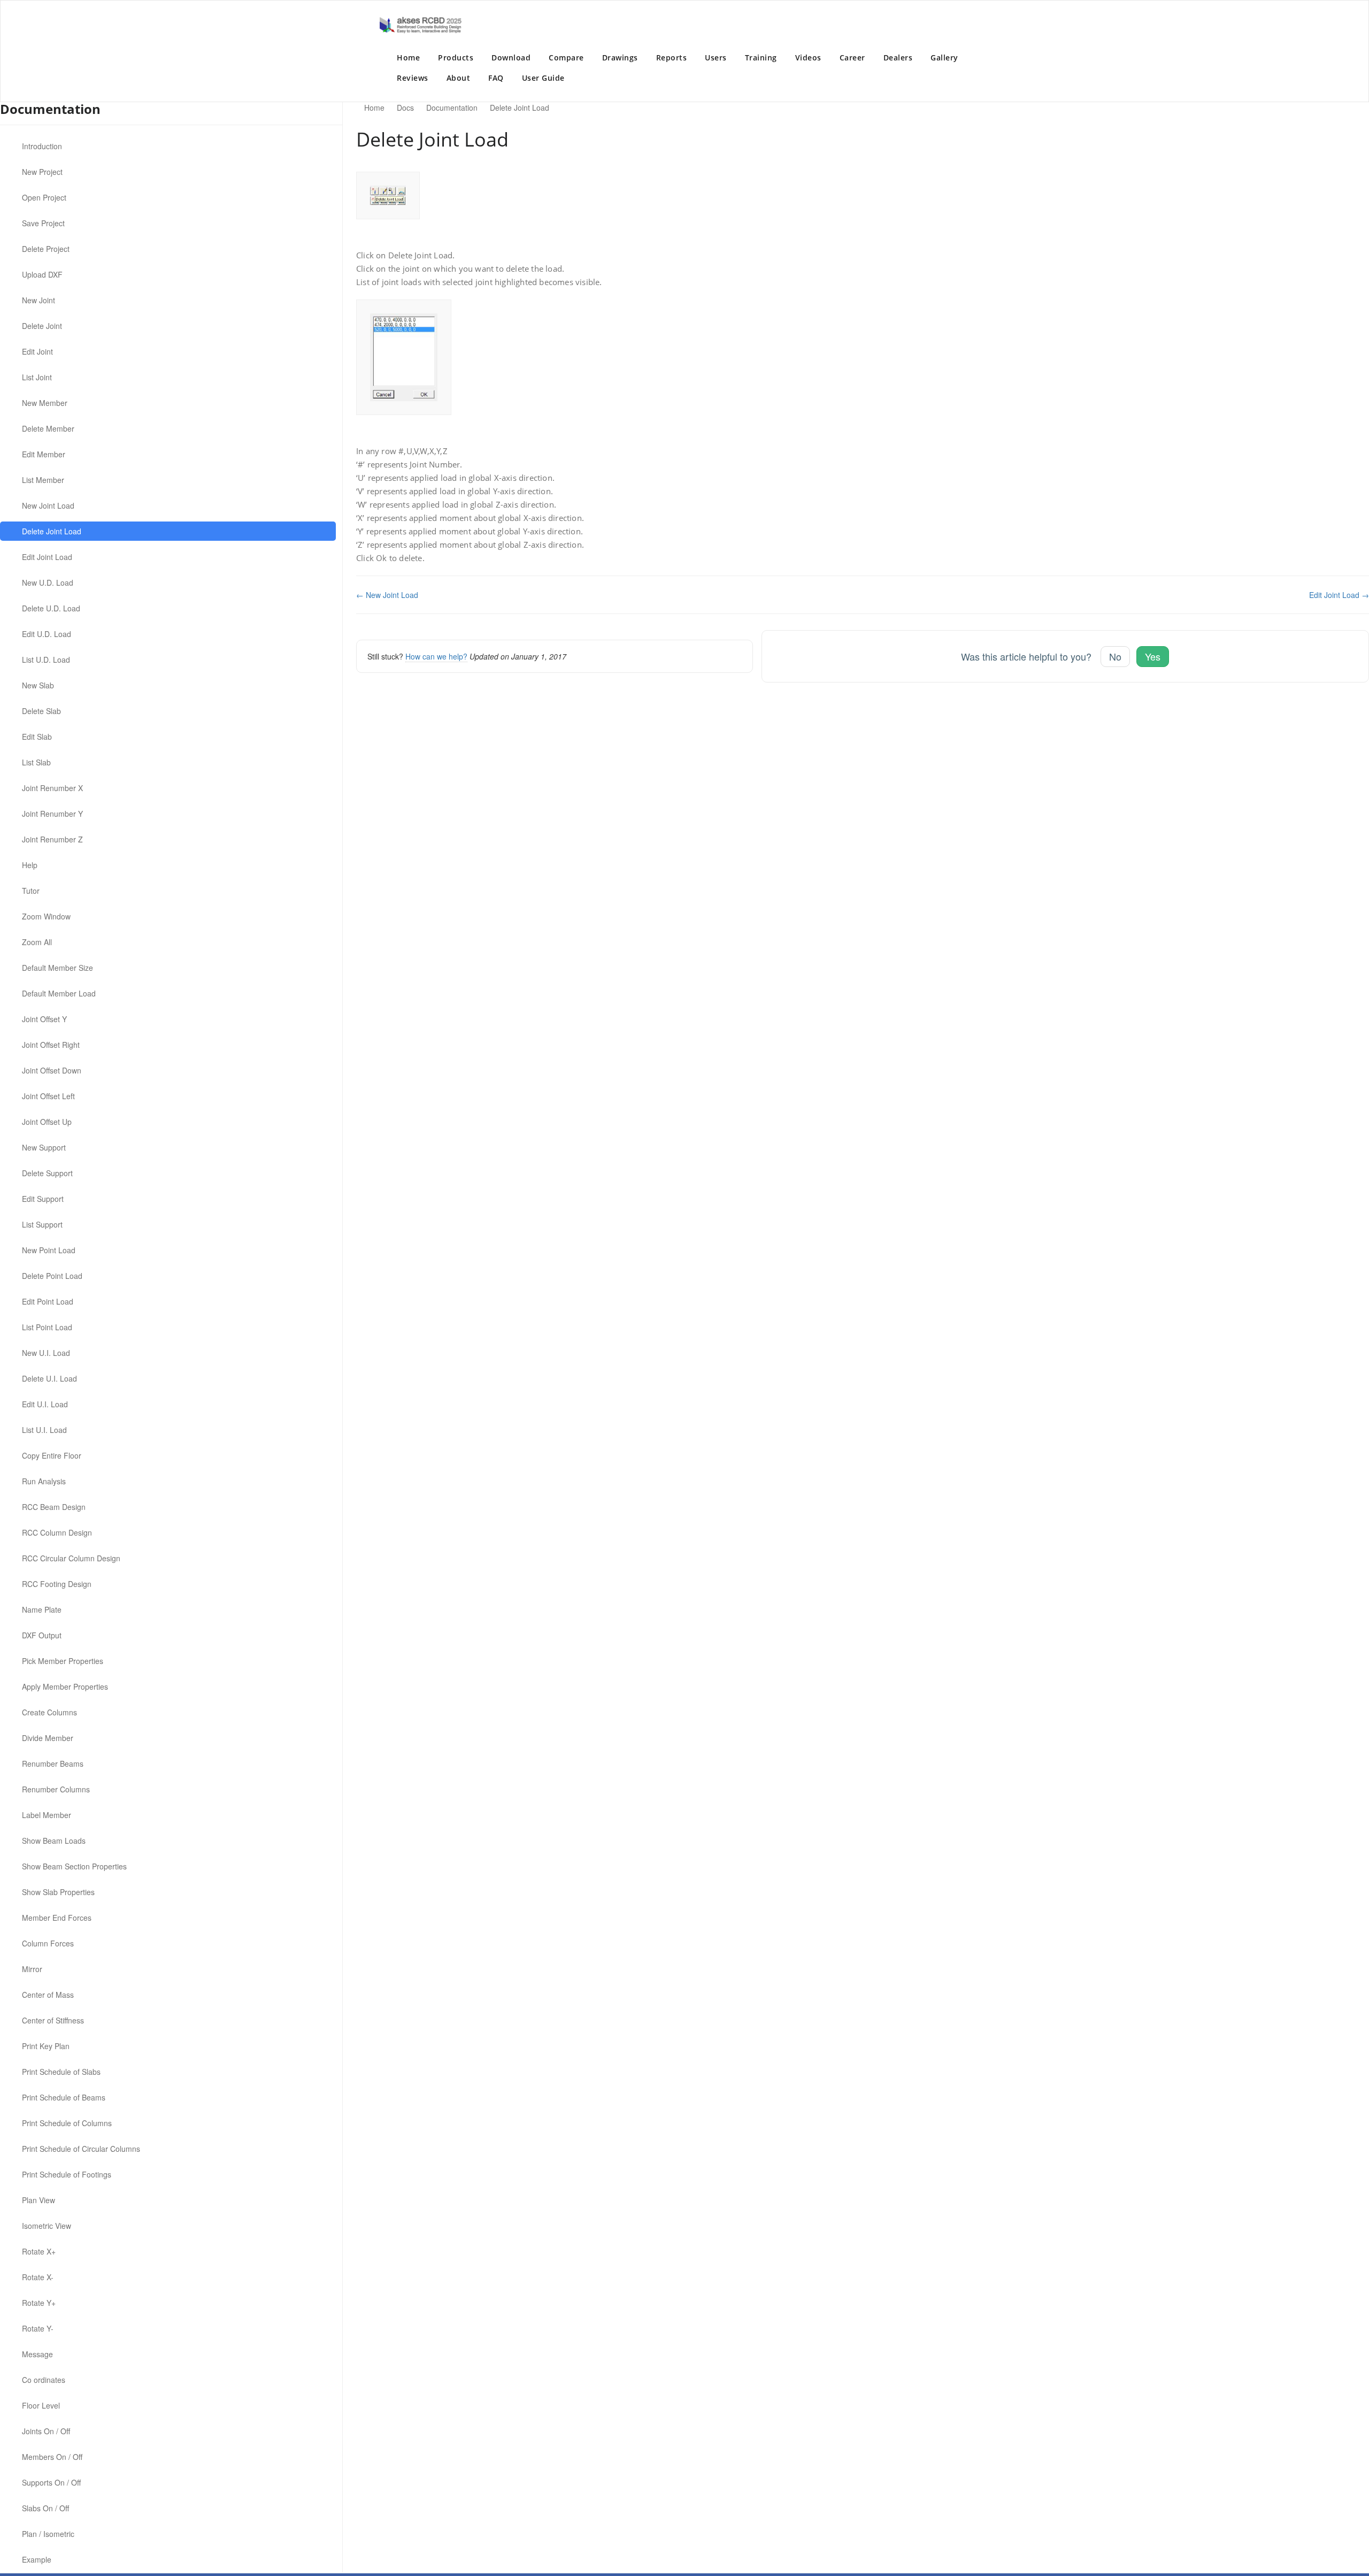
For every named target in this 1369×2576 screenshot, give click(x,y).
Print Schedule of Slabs (61, 2072)
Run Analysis (44, 1481)
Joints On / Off (46, 2431)
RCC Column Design (57, 1532)
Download (511, 57)
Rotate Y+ (39, 2303)
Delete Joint (42, 326)
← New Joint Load (387, 595)
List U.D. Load (46, 660)
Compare (566, 57)
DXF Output (42, 1635)
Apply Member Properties (65, 1686)
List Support (42, 1224)
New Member (45, 403)
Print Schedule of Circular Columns (81, 2149)
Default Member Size (57, 968)
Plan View (39, 2200)
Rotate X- (38, 2277)
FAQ (496, 78)
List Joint (37, 377)
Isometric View (47, 2226)
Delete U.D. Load (51, 608)
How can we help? (436, 656)
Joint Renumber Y (52, 814)
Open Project (44, 197)
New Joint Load (48, 505)
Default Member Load (59, 993)
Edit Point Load (48, 1301)
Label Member (47, 1815)
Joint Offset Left (48, 1096)
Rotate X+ (39, 2251)
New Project (42, 172)
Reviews (413, 78)
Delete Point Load (52, 1276)
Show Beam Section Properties (74, 1866)
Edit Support (43, 1199)
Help (30, 865)
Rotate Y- (38, 2328)
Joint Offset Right (51, 1045)
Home (408, 57)
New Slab (38, 685)
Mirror (32, 1969)
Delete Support (47, 1173)
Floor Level (41, 2405)
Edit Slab (37, 737)
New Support (44, 1147)
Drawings (620, 57)
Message (37, 2354)
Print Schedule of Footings (67, 2174)
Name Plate (42, 1609)
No (1115, 656)
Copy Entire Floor (52, 1455)
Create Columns (49, 1712)
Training (761, 57)
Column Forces (48, 1943)
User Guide (543, 78)
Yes (1153, 656)
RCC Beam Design (54, 1507)
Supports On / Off (51, 2482)
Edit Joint (37, 351)
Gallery (944, 57)
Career (852, 57)
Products (456, 57)
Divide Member (48, 1738)
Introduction (42, 146)
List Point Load (47, 1327)
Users (716, 57)
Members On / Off (52, 2457)
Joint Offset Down (52, 1070)
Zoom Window (46, 916)
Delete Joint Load (52, 531)
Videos (808, 57)
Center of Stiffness (53, 2020)
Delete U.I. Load (49, 1378)
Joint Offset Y (44, 1019)
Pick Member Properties (63, 1661)
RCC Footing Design (57, 1584)
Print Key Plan (46, 2046)
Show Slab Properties (58, 1892)
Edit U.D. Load (47, 634)
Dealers (898, 57)
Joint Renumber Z (52, 839)
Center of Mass (48, 1995)
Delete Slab (41, 711)
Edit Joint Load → (1339, 595)
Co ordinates (44, 2380)
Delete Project (46, 249)
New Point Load (49, 1250)
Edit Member (44, 454)
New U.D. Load (48, 582)
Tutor (31, 891)
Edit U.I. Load (45, 1404)
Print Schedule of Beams (64, 2097)
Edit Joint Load (47, 557)
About (459, 78)
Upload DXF (42, 274)
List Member (43, 480)
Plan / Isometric (48, 2534)
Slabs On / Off (45, 2508)
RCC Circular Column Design (71, 1558)
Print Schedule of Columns (67, 2123)
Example (37, 2559)
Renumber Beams (53, 1764)
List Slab (36, 762)
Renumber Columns (56, 1789)
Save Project (43, 223)
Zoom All (37, 942)
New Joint (39, 300)
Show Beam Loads (54, 1841)
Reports (672, 57)
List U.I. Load (44, 1430)
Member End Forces (57, 1918)
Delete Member (48, 428)
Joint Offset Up (47, 1122)
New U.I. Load (46, 1353)
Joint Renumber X (52, 788)
